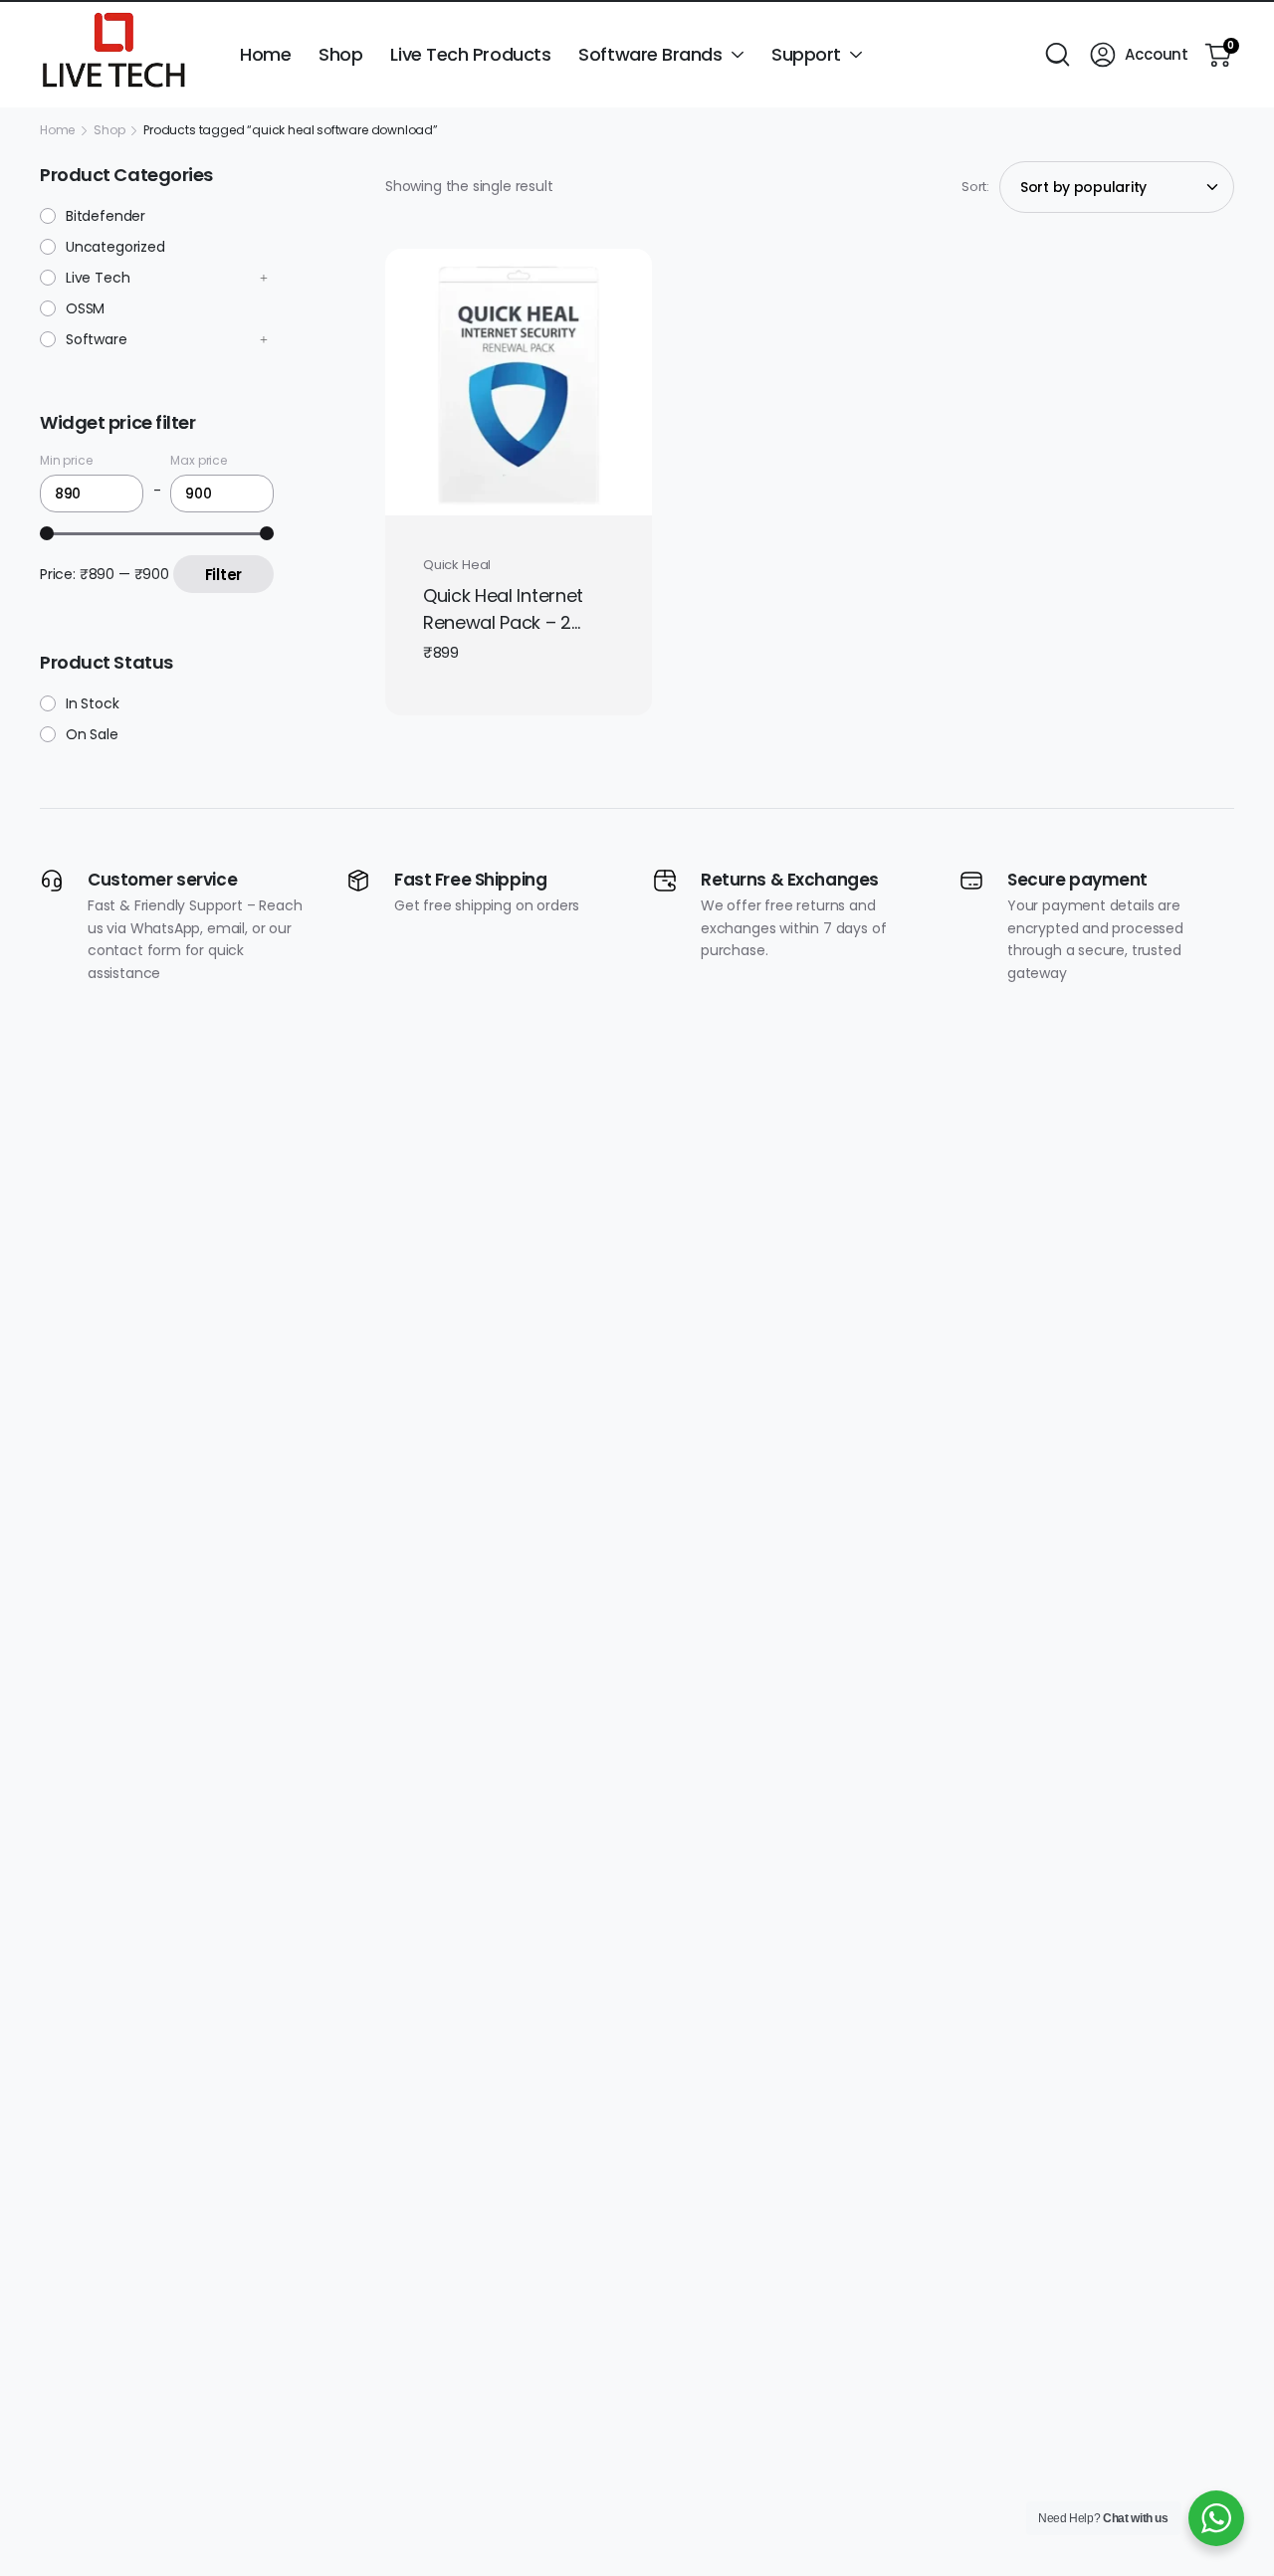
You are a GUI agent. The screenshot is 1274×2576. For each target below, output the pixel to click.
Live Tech (98, 278)
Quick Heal (457, 565)
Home (265, 54)
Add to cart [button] (510, 490)
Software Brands (650, 54)
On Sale (92, 734)
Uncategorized (115, 247)
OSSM (85, 308)
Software (97, 339)
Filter (223, 575)
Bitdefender (106, 216)
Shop (340, 54)
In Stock (93, 703)
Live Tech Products (470, 54)
